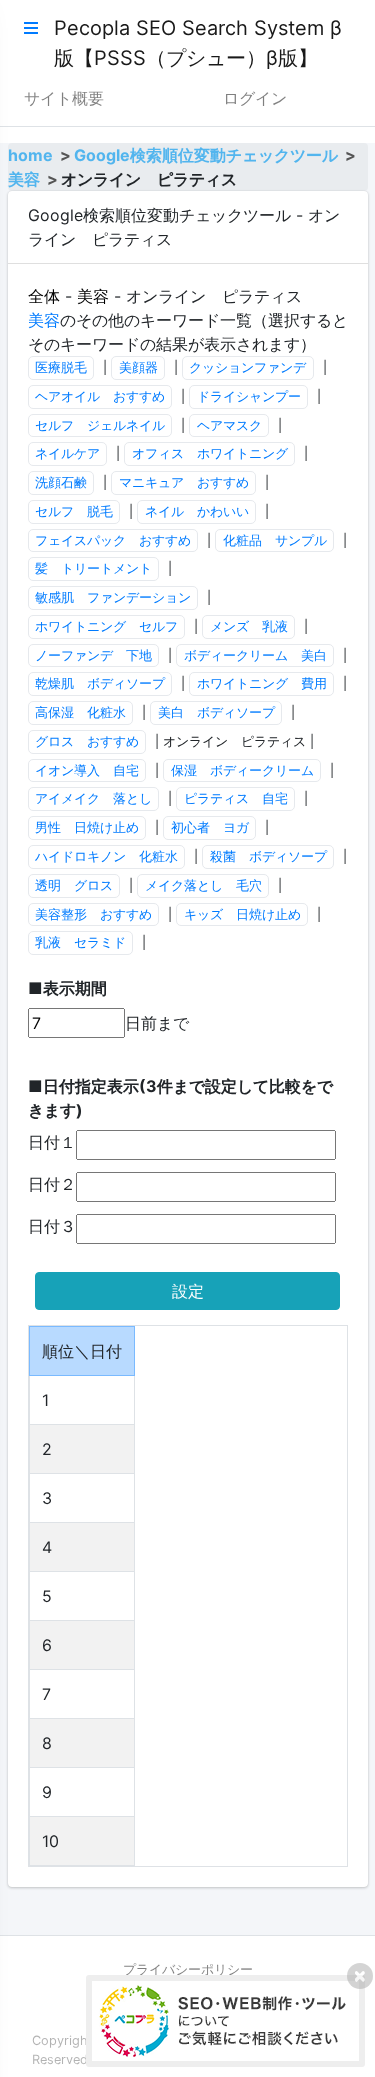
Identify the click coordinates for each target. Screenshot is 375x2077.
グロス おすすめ (87, 741)
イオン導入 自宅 (87, 770)
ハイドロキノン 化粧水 (106, 856)
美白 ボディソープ (216, 712)
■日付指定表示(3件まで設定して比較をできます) (180, 1098)
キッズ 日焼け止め (242, 914)
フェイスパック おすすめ (113, 540)
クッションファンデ (247, 367)
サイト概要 (64, 98)
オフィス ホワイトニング (210, 453)
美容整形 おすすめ (93, 914)
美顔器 (138, 367)
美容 (24, 179)
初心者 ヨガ (210, 827)
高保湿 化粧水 (80, 712)
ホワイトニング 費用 (262, 683)
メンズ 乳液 (249, 626)
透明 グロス (74, 885)
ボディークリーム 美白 (255, 655)
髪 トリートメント (93, 568)
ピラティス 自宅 (236, 798)
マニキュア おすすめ (184, 482)
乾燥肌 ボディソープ (100, 683)
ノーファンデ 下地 (93, 655)
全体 (44, 296)
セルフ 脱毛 (74, 511)
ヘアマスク (229, 425)
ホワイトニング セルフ (106, 626)
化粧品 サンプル (275, 540)
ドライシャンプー (249, 396)
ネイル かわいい (197, 511)
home (30, 155)
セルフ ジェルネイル (100, 425)
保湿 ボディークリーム (242, 770)
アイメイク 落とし (93, 798)
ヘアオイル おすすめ (100, 396)
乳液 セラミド (80, 942)
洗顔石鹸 (61, 482)
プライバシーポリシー (188, 1969)
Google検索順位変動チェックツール (206, 155)
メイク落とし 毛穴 (203, 885)
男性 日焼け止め (87, 827)
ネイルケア (67, 453)
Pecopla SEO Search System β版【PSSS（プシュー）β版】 (198, 43)
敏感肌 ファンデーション (113, 597)
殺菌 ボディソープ (268, 856)
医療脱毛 (61, 367)
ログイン (255, 98)
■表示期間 (67, 988)
